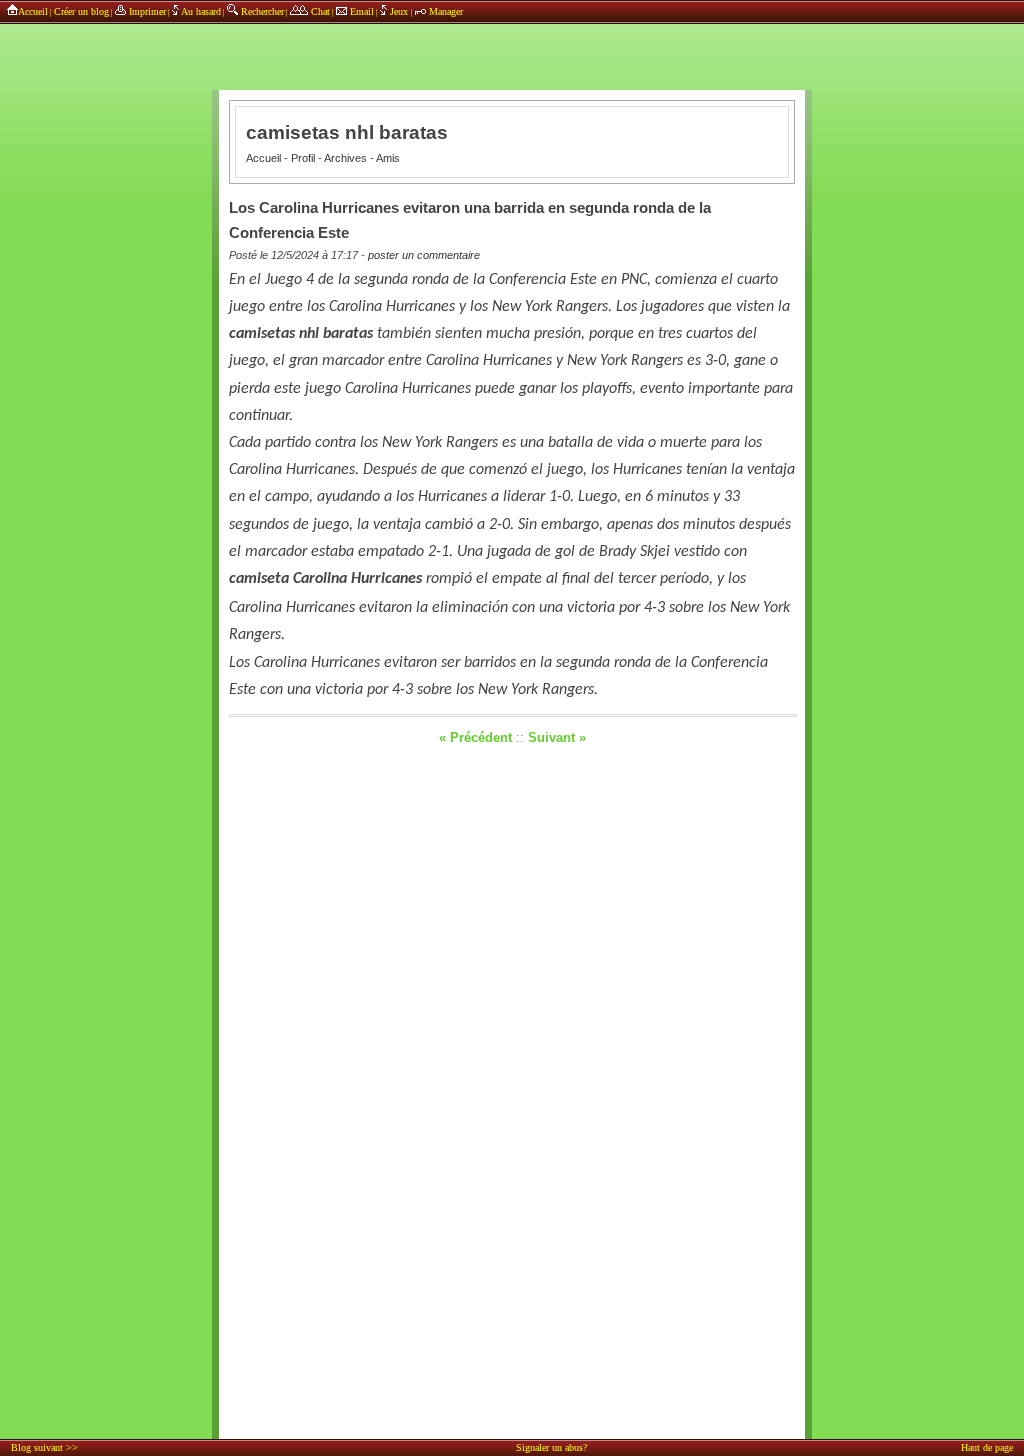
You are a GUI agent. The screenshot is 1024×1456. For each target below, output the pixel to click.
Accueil (33, 11)
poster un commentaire (424, 255)
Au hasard (200, 11)
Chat (319, 11)
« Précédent (475, 737)
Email (360, 11)
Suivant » (557, 737)
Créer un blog (81, 11)
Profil (303, 158)
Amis (388, 158)
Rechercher (261, 11)
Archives (345, 158)
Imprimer (146, 11)
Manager (444, 11)
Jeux (399, 11)
